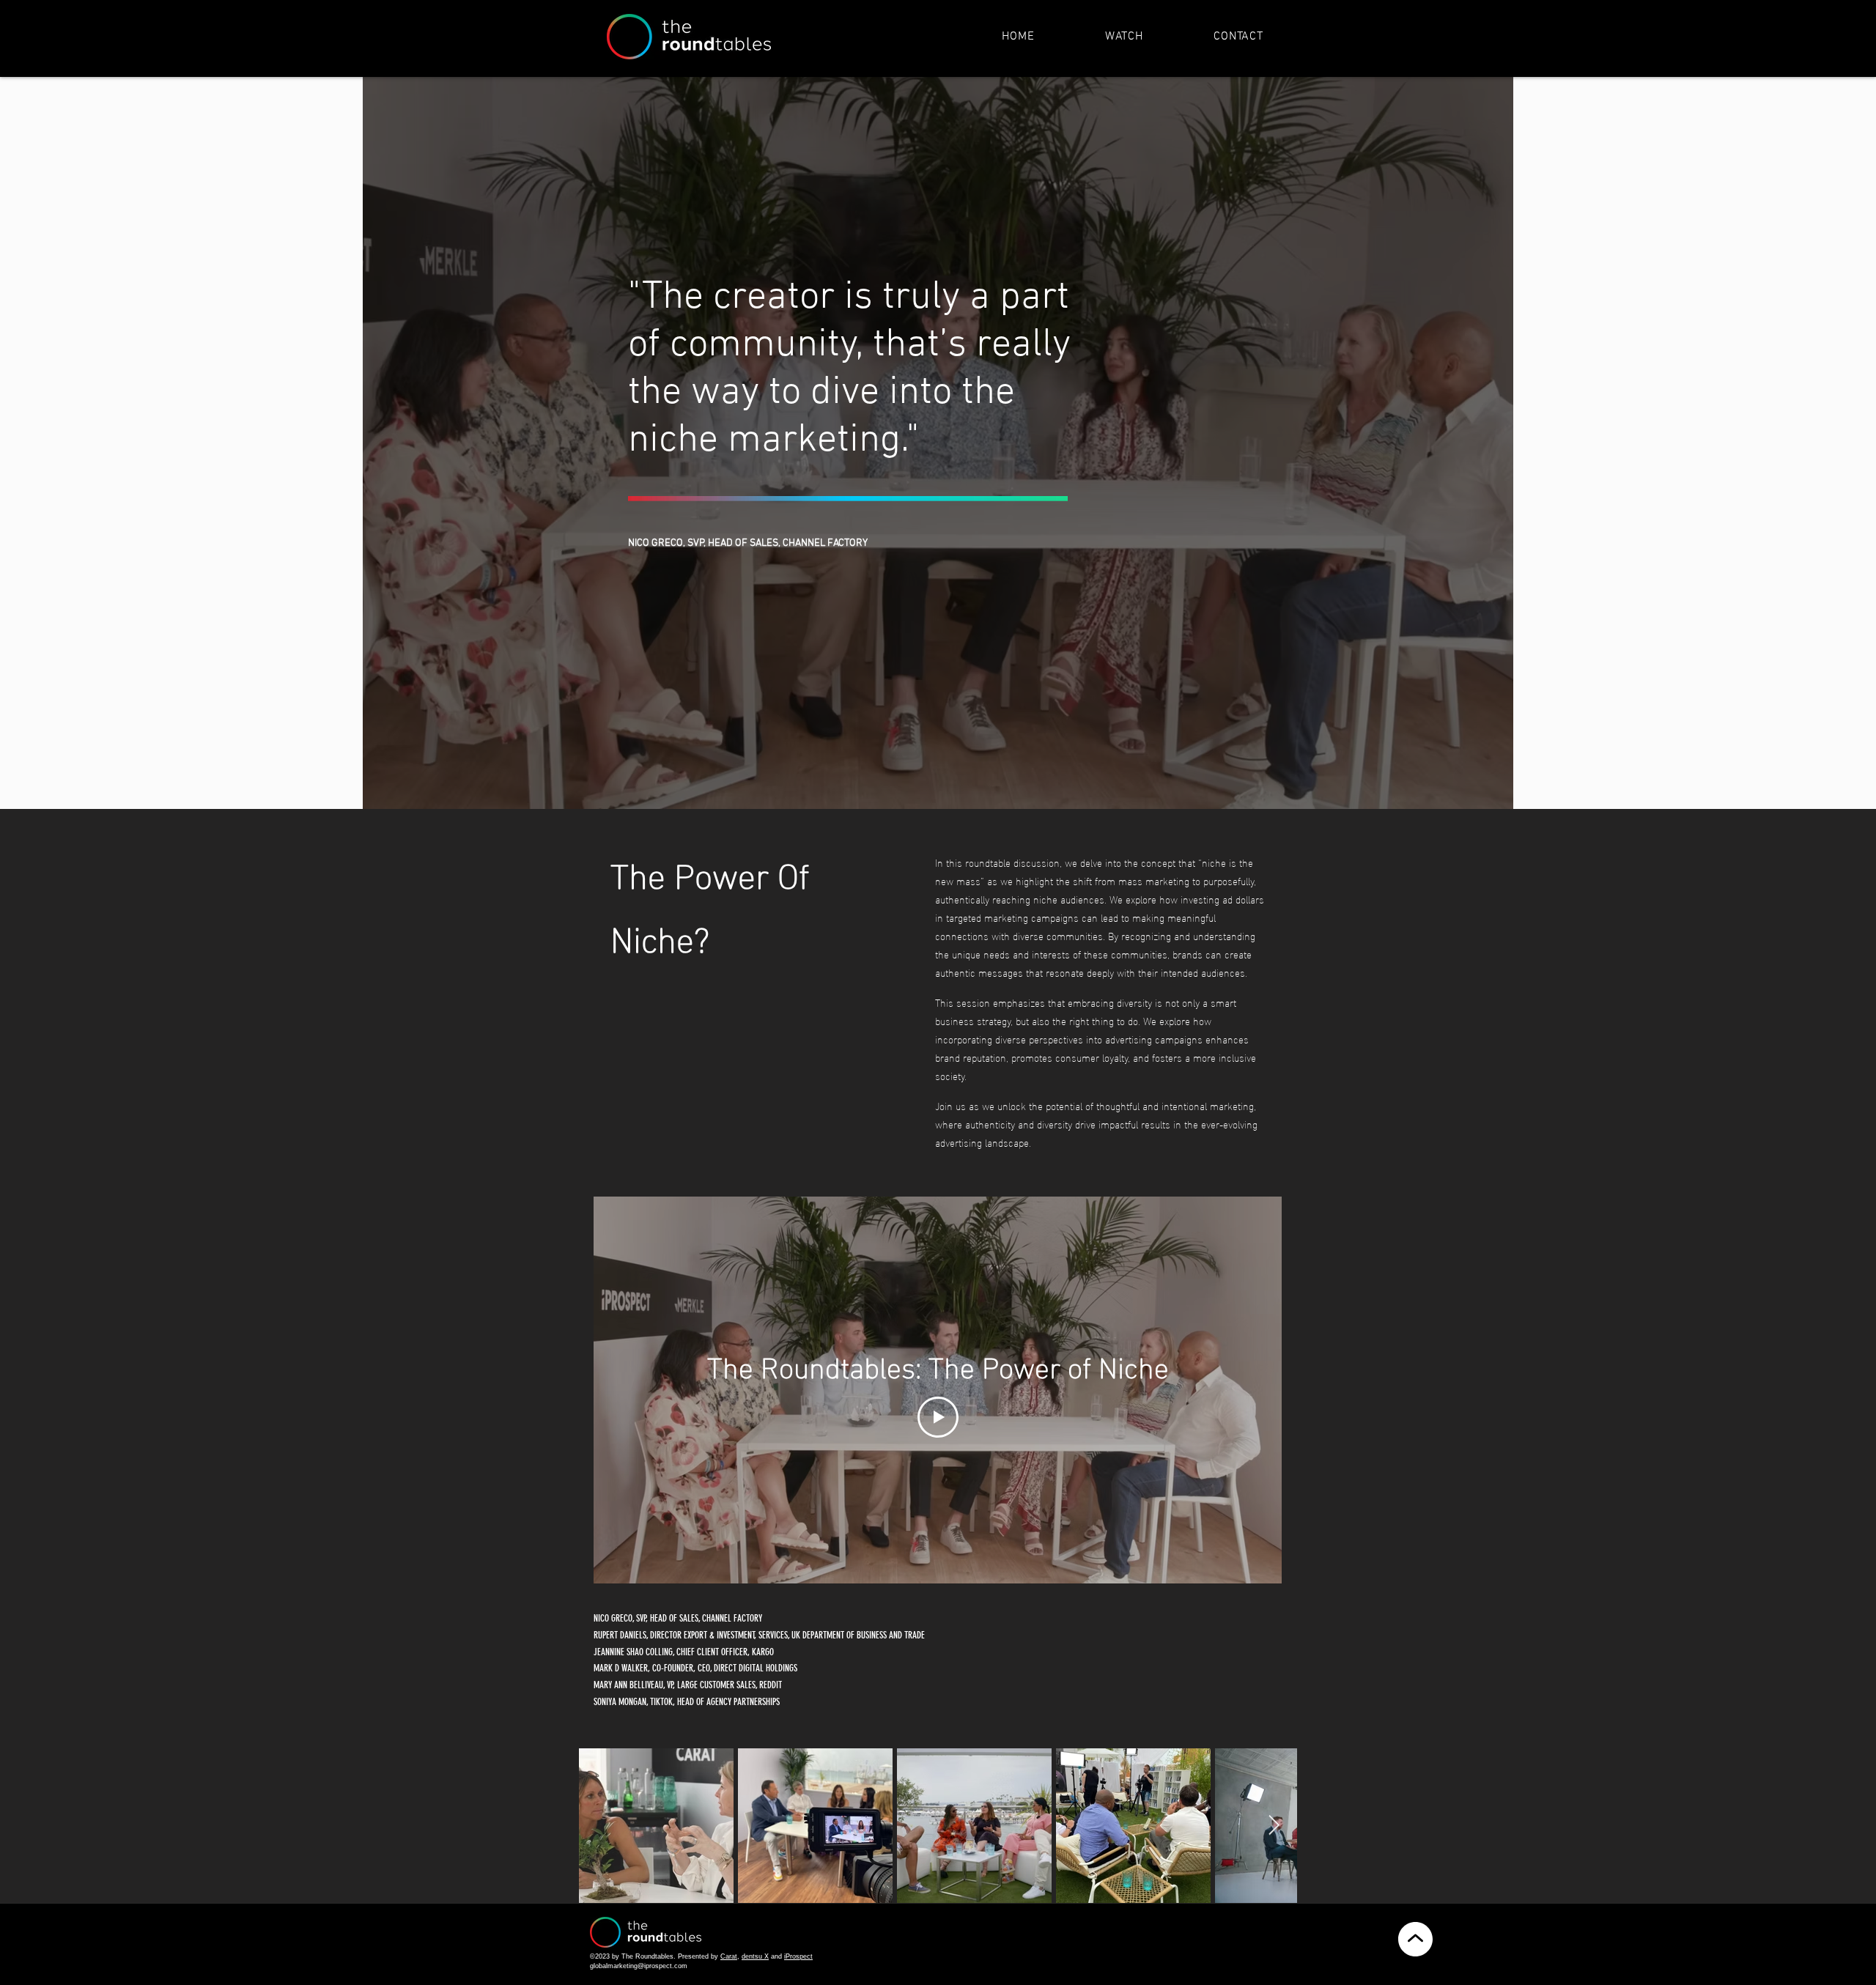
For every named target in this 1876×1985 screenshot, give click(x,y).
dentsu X (755, 1956)
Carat (729, 1956)
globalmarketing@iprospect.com (639, 1966)
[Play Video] (938, 1417)
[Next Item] (1274, 1826)
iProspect (798, 1956)
